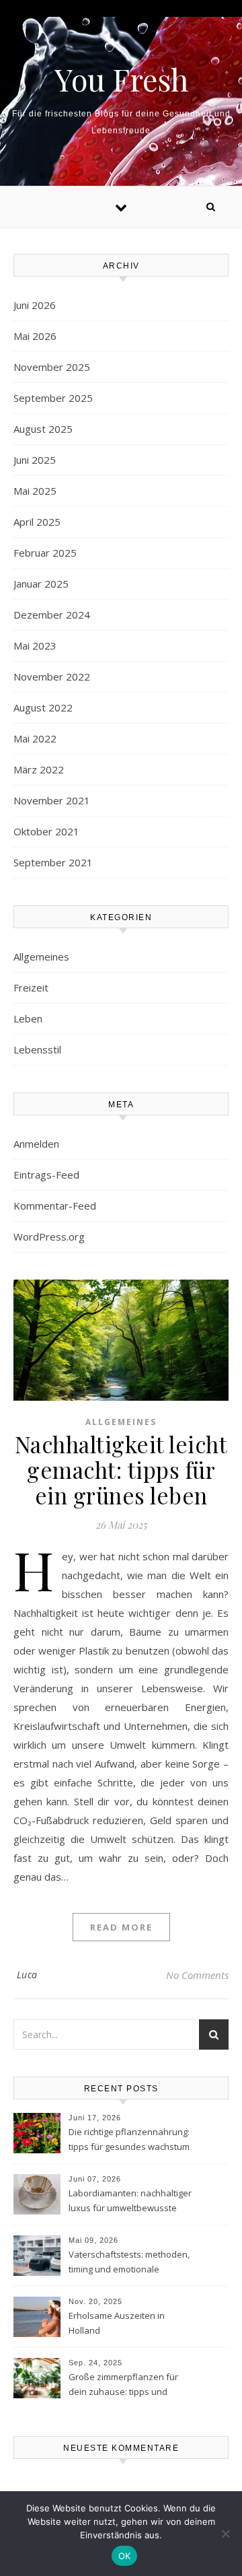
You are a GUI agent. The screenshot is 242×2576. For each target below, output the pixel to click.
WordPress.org (49, 1237)
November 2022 (52, 676)
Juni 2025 (35, 460)
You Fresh (121, 79)
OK (125, 2556)
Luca (27, 1975)
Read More (121, 1927)
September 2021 (53, 862)
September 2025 (53, 398)
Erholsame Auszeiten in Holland (117, 2323)
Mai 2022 (35, 738)
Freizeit (31, 987)
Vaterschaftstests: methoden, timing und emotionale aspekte (129, 2263)
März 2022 (39, 769)
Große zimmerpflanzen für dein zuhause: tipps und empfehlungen (123, 2386)
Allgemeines (41, 956)
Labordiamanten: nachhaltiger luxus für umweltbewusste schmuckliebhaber (130, 2202)
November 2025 (52, 367)
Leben (28, 1018)
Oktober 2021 (46, 831)
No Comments (197, 1975)
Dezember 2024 (52, 615)
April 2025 (37, 522)
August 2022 (43, 707)
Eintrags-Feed (46, 1175)
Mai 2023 (35, 646)
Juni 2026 (35, 305)
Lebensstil (37, 1049)
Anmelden (36, 1144)
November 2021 (52, 800)
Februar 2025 (45, 553)
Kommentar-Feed (55, 1206)
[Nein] (225, 2534)
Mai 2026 (35, 336)
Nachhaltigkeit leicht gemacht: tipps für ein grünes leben (121, 1469)
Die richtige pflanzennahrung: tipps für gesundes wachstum (129, 2139)
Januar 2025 (41, 584)
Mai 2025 (35, 491)
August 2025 (43, 429)
